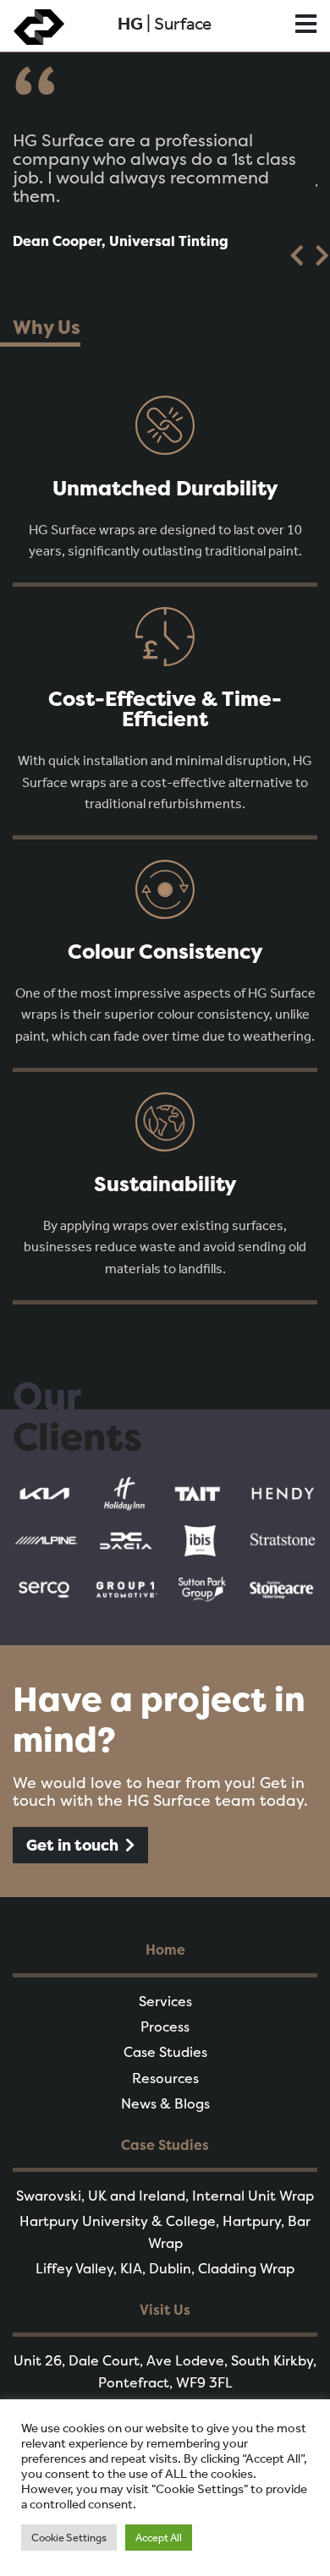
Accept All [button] (159, 2538)
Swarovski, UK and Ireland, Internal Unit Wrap (165, 2196)
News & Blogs (165, 2103)
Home (165, 1950)
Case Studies (165, 2052)
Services (165, 2001)
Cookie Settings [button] (69, 2538)
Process (165, 2026)
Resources (165, 2078)
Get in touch (72, 1845)
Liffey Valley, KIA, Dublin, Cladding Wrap (165, 2268)
